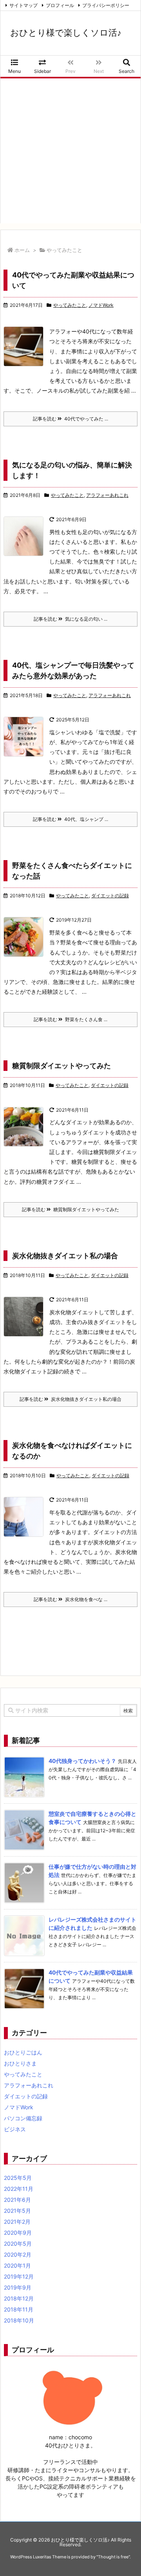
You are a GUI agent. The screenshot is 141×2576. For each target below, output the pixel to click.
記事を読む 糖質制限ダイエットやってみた (70, 1209)
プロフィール (60, 5)
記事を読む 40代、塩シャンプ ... (70, 819)
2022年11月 (19, 2189)
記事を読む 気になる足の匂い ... (70, 619)
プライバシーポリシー (106, 5)
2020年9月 (18, 2233)
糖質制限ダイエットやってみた (61, 1066)
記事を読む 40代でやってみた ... (70, 419)
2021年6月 (17, 2200)
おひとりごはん (23, 2052)
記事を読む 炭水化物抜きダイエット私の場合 (70, 1399)
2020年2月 (18, 2254)
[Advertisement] (70, 153)
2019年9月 (18, 2287)
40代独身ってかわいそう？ (82, 1761)
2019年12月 (19, 2276)
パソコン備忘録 (23, 2118)
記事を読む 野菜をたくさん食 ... (70, 1019)
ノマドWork (101, 305)
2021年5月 (17, 2211)
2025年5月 (18, 2178)
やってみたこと (70, 305)
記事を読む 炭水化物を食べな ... (70, 1599)
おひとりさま (20, 2063)
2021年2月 (17, 2222)
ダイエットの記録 (110, 896)
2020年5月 (18, 2244)
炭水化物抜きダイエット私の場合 (65, 1256)
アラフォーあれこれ (107, 495)
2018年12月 (19, 2298)
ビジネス (15, 2129)
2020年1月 (17, 2265)
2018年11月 (19, 2309)
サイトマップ (23, 5)
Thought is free (113, 2557)
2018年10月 (19, 2320)
